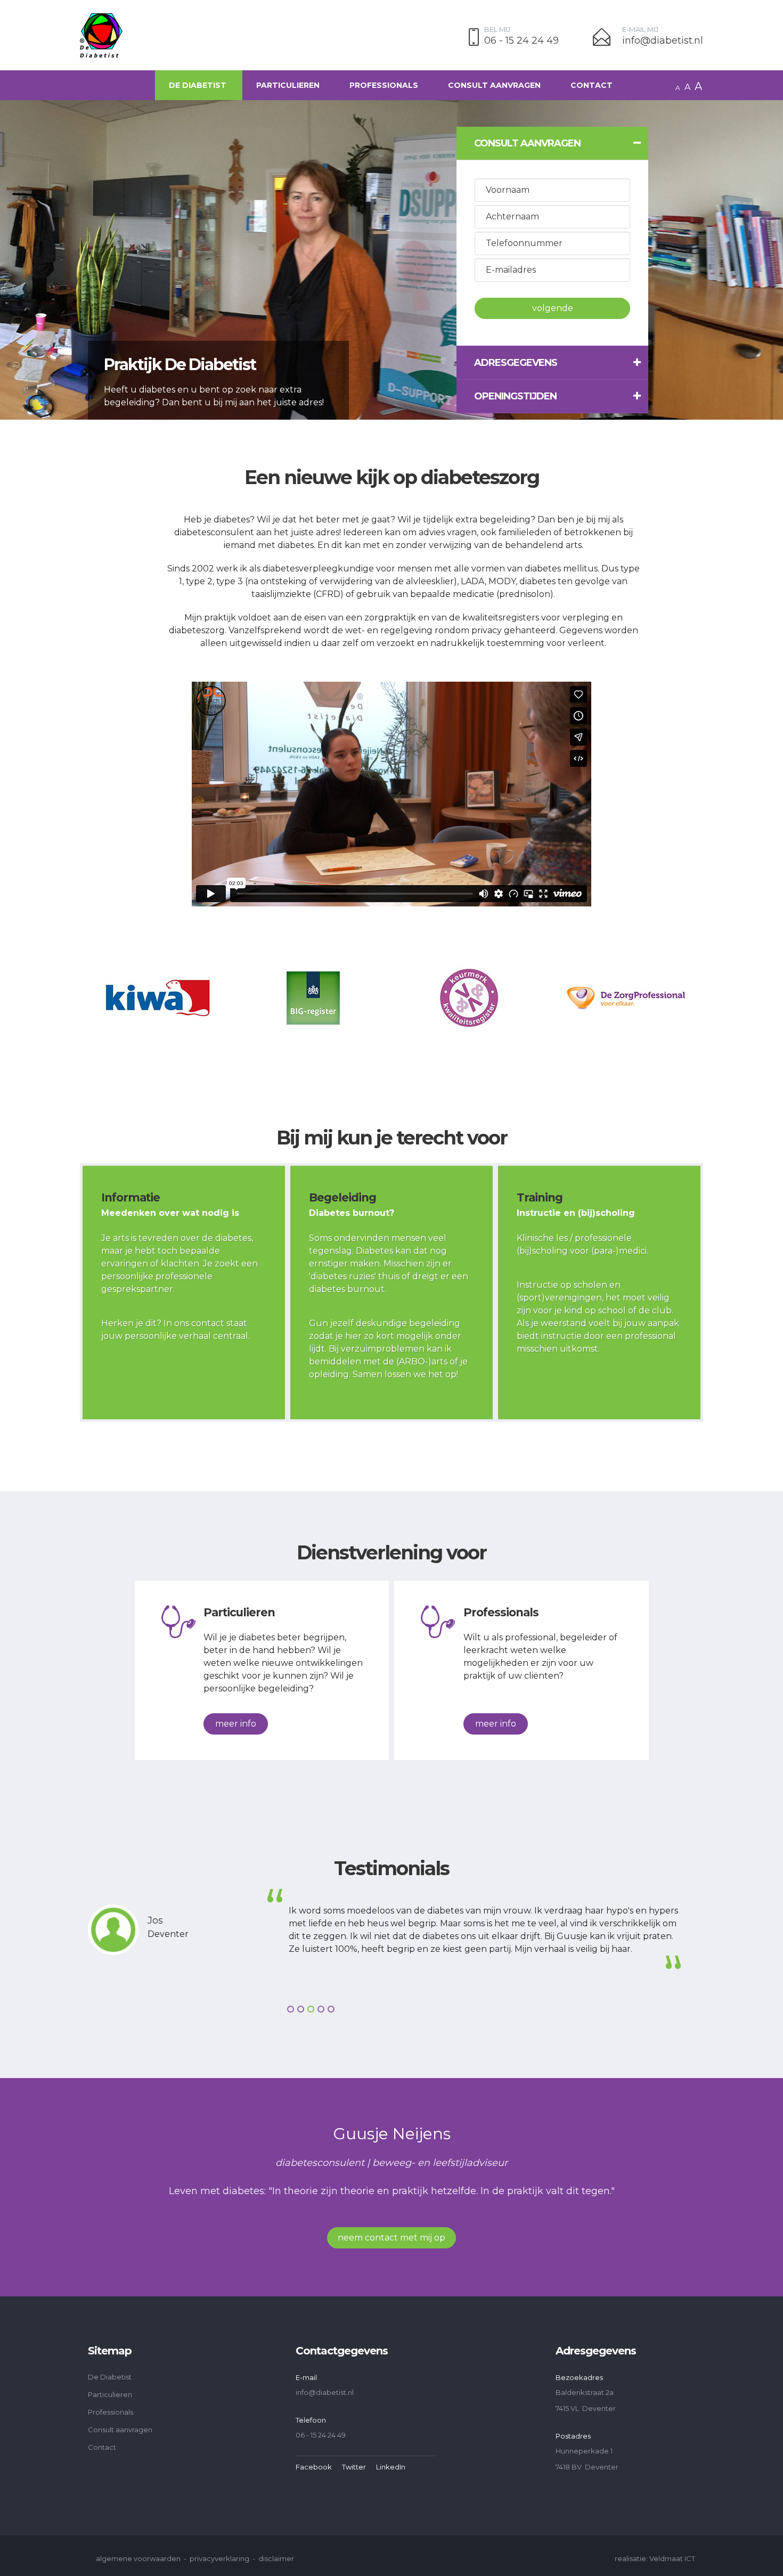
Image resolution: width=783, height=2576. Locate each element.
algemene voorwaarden (138, 2558)
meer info (236, 1724)
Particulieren (288, 85)
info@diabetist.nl (663, 41)
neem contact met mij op (391, 2238)
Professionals (384, 85)
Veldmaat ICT (672, 2558)
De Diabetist (198, 85)
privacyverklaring (219, 2558)
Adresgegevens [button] (516, 363)
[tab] (552, 143)
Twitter (354, 2467)
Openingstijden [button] (515, 396)
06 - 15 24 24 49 (521, 41)
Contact (592, 85)
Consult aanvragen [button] (527, 143)
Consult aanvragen (494, 85)
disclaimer (276, 2558)
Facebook (314, 2467)
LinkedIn (391, 2467)
